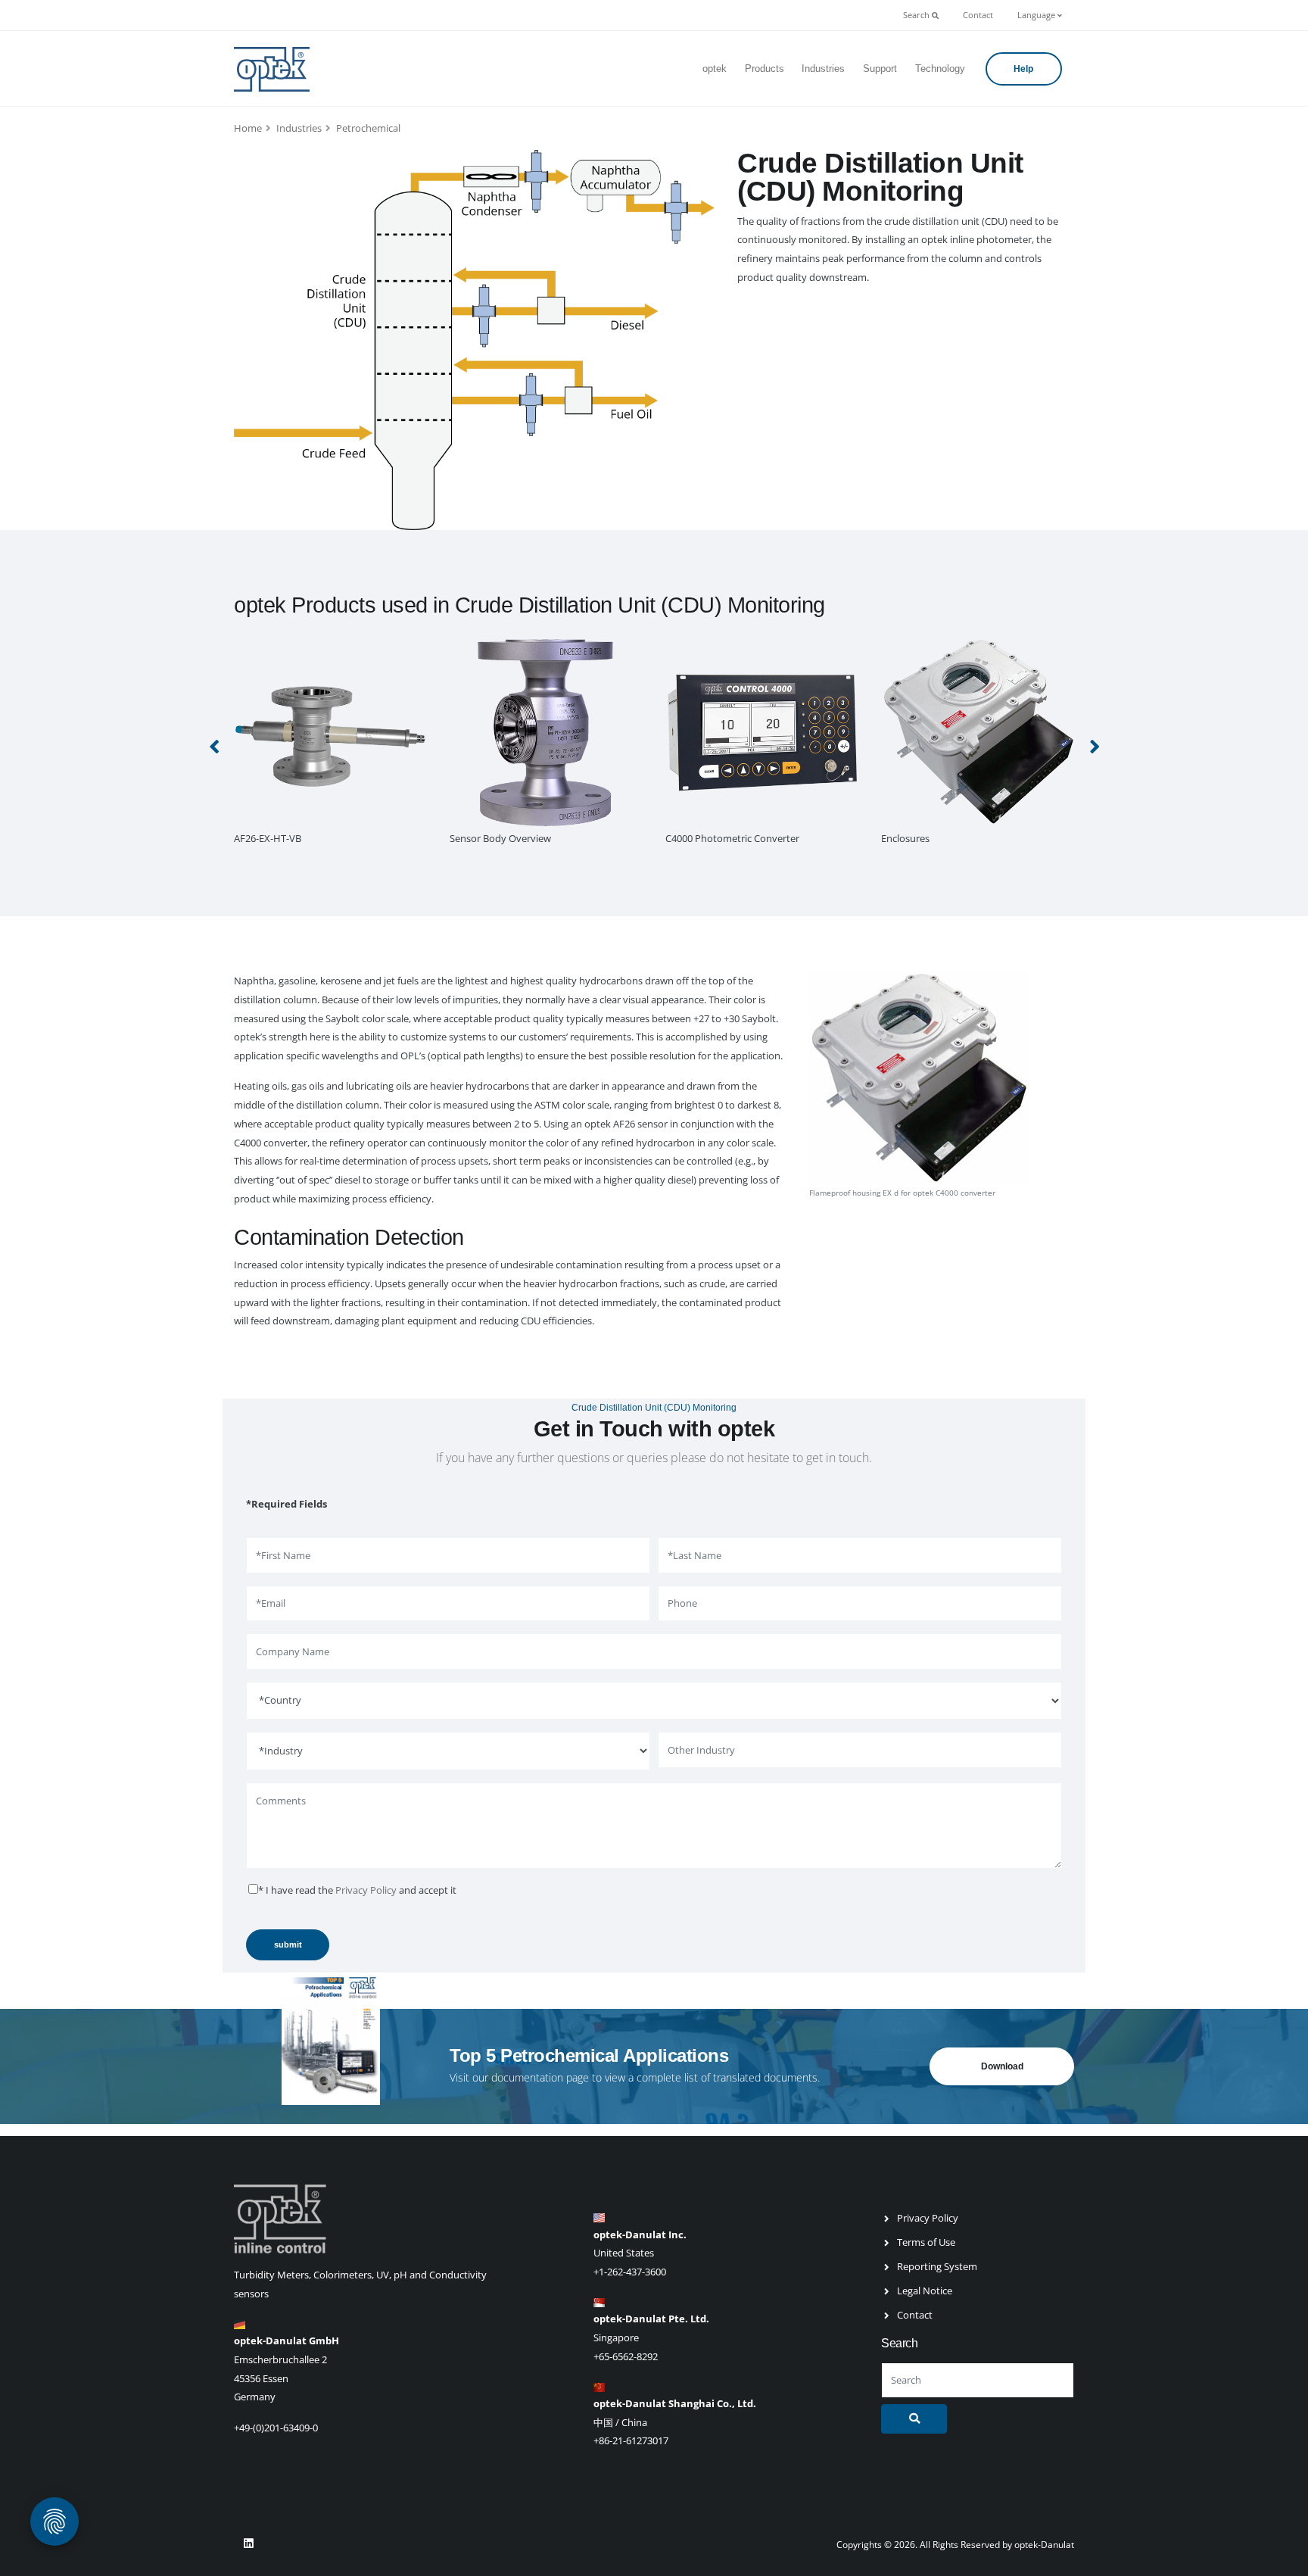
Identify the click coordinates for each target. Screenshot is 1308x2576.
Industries (823, 69)
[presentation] (215, 746)
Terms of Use (926, 2242)
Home (248, 128)
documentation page (540, 2077)
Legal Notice (925, 2291)
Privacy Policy (366, 1890)
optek (715, 69)
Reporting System (937, 2266)
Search (917, 15)
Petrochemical (368, 128)
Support (880, 69)
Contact (978, 15)
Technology (940, 69)
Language (1037, 15)
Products (765, 69)
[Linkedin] (248, 2543)
